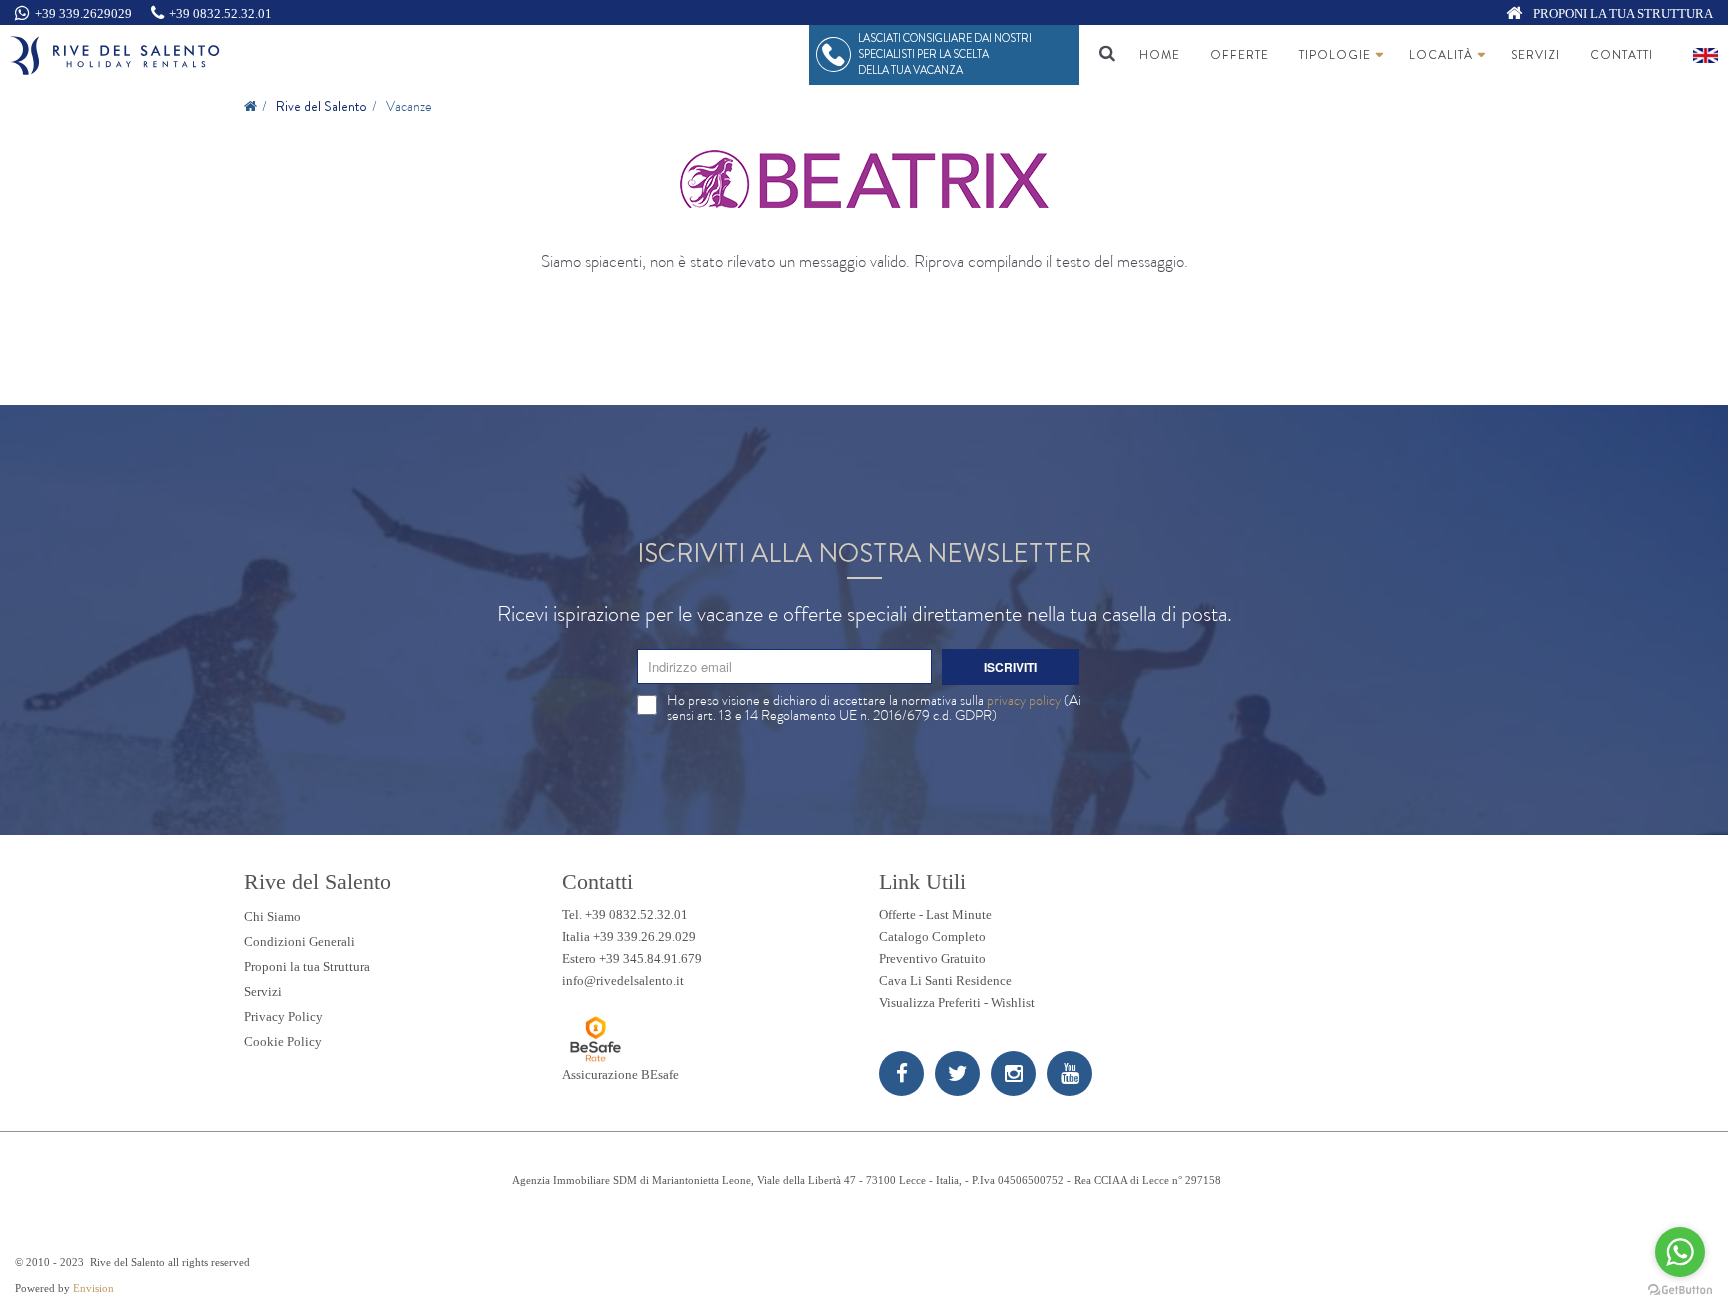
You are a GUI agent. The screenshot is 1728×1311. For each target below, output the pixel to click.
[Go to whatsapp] (1680, 1252)
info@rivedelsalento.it (623, 980)
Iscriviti (1010, 667)
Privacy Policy (283, 1016)
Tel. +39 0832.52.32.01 (625, 914)
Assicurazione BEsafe (620, 1074)
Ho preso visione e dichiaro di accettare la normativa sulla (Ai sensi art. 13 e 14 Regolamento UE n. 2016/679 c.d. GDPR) (874, 708)
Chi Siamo (272, 916)
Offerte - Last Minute (935, 914)
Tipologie (1335, 55)
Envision (93, 1288)
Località (1441, 55)
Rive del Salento (321, 106)
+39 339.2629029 (83, 13)
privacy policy (1024, 700)
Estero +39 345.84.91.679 (632, 958)
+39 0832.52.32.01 (220, 13)
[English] (1705, 55)
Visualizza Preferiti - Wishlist (957, 1002)
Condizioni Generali (299, 941)
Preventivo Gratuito (932, 958)
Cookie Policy (283, 1041)
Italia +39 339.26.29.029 (629, 936)
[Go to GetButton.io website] (1680, 1290)
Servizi (1535, 55)
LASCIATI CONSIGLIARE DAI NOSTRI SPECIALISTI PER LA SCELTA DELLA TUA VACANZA (945, 54)
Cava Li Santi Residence (945, 980)
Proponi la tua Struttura (307, 966)
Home (1159, 55)
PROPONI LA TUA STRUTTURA (1621, 13)
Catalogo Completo (932, 936)
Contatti (1621, 55)
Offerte (1239, 55)
